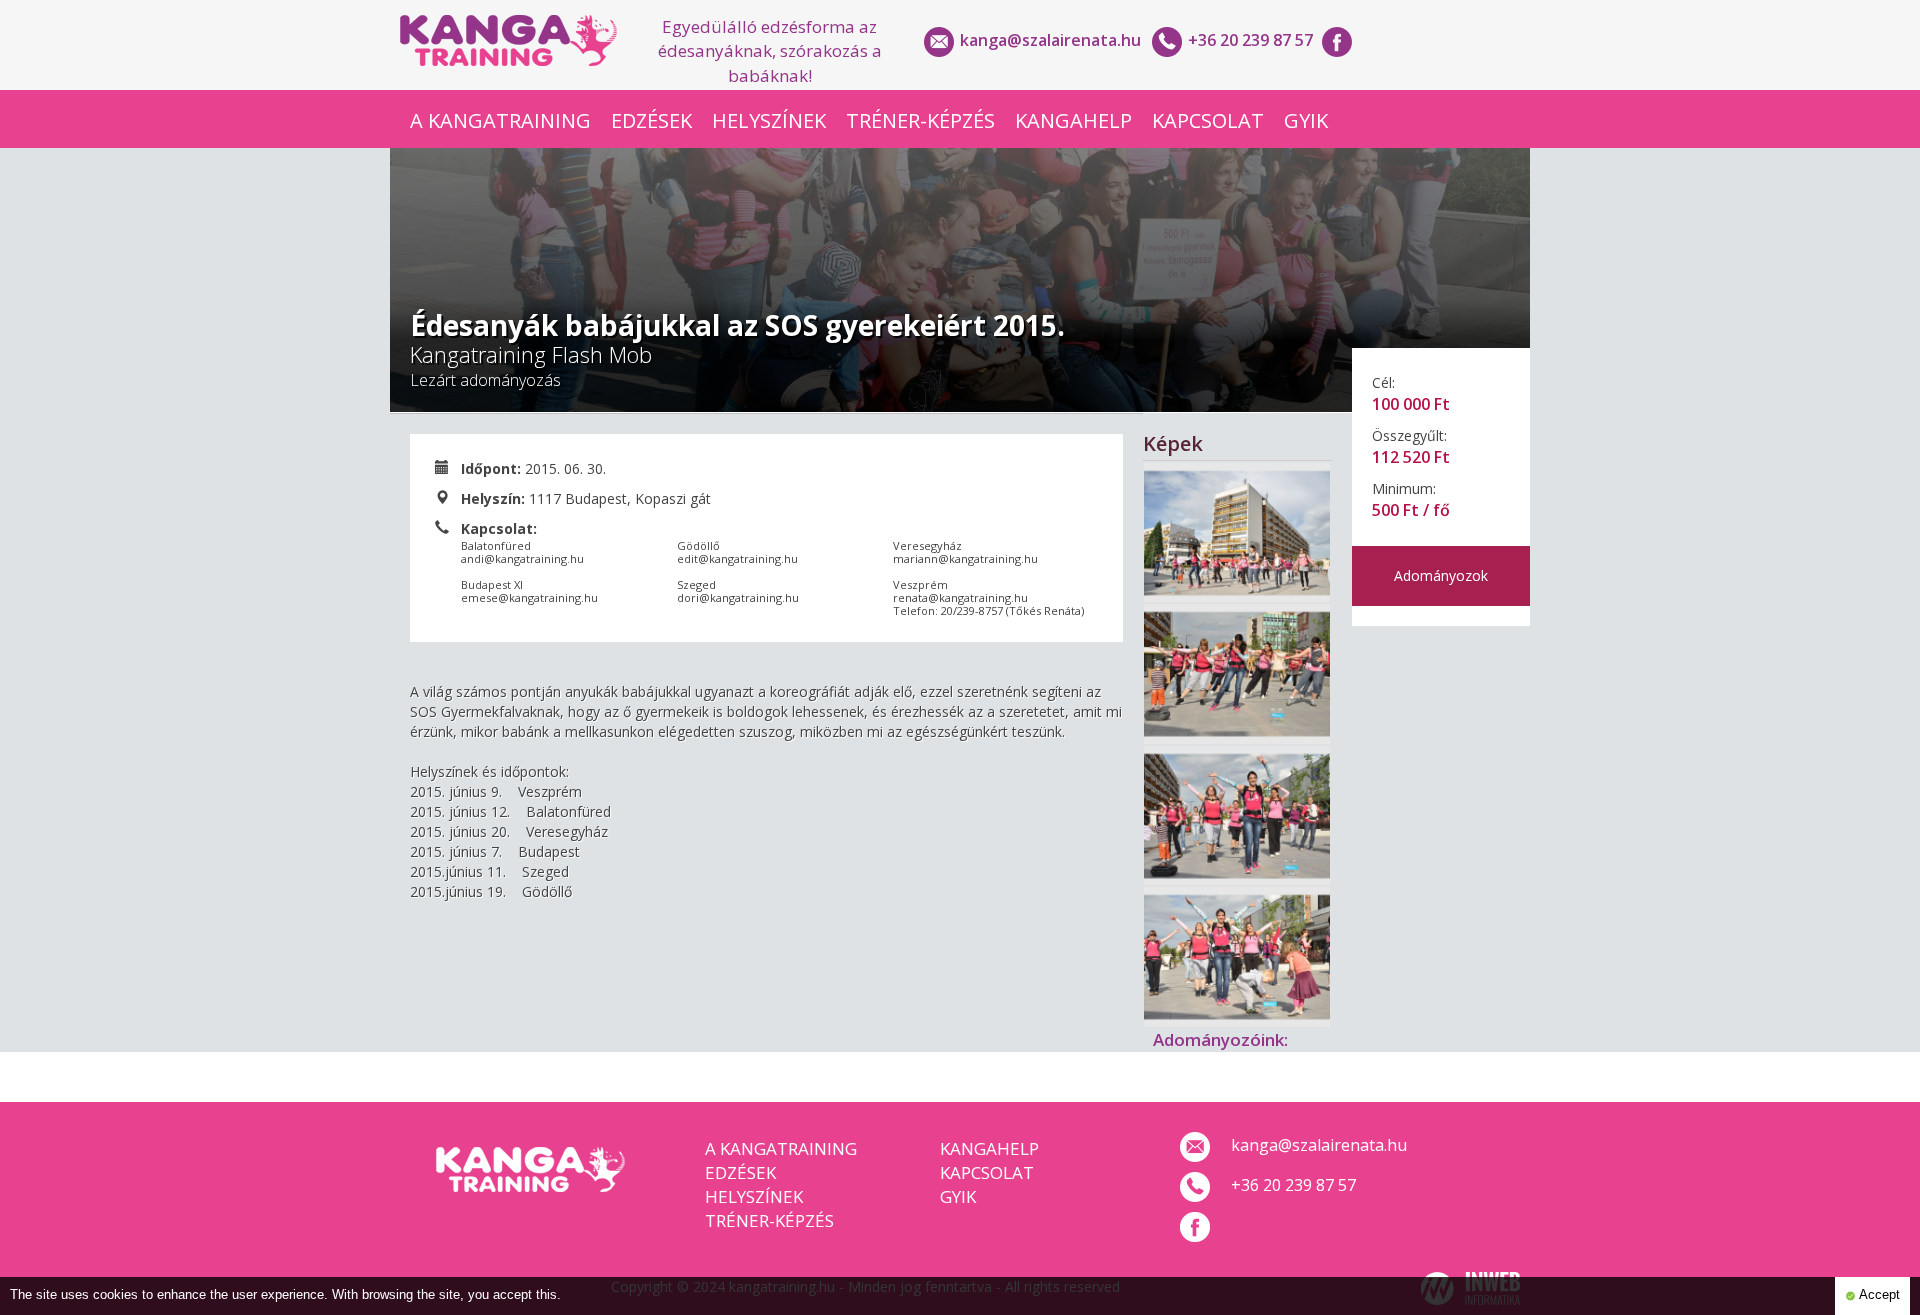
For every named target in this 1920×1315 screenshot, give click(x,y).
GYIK (1306, 120)
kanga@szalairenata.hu (1050, 40)
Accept (1878, 1295)
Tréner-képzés (920, 120)
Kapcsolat (1208, 120)
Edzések (651, 120)
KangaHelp (1073, 120)
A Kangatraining (500, 120)
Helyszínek (769, 120)
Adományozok (1441, 575)
